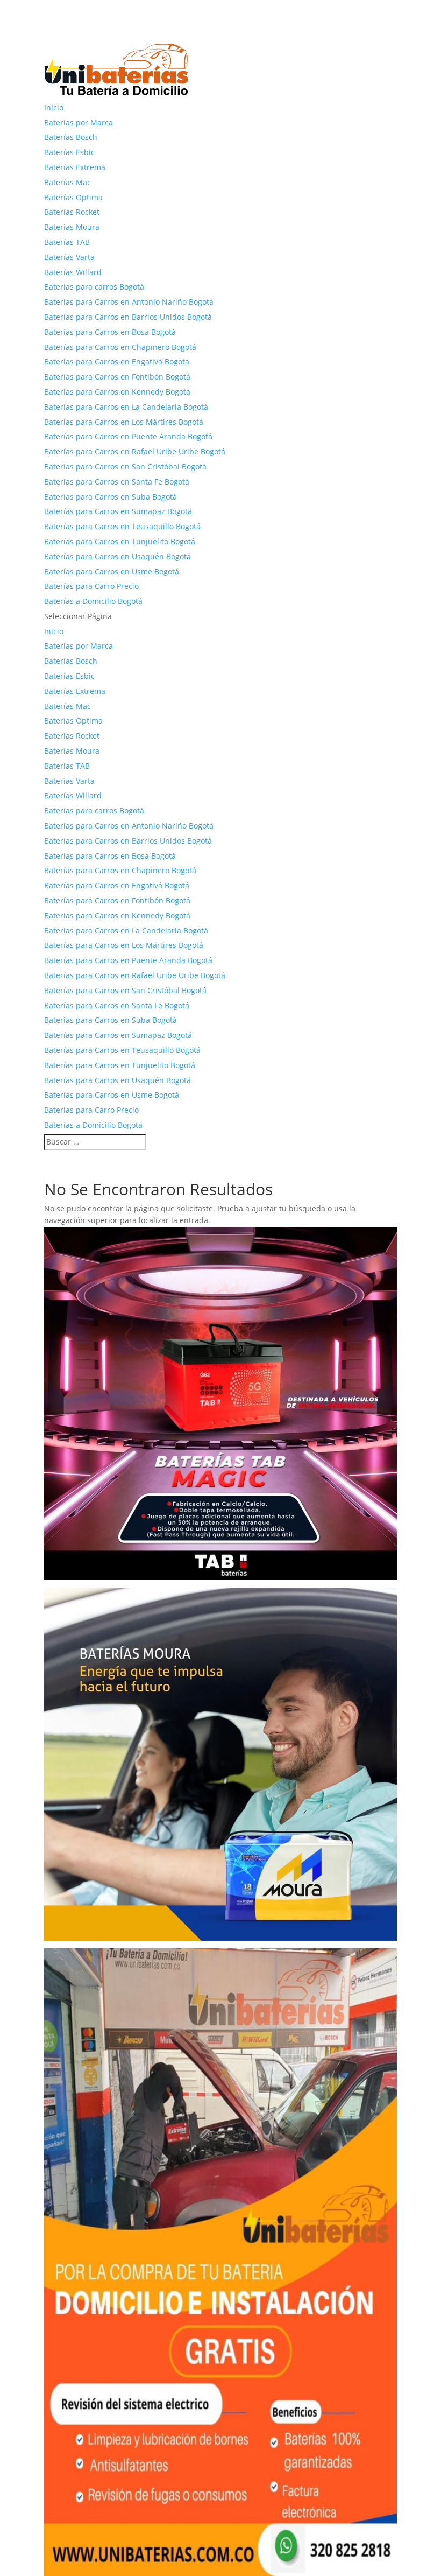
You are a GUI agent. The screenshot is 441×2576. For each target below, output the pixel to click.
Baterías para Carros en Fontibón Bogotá (117, 377)
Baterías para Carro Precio (91, 586)
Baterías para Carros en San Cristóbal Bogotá (125, 466)
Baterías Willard (73, 272)
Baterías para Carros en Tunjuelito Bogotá (120, 541)
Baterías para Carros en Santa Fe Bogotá (117, 482)
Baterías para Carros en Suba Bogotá (111, 497)
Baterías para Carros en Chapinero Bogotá (120, 347)
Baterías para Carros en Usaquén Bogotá (118, 556)
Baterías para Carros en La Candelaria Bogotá (126, 407)
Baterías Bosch (71, 137)
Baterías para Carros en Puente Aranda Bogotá (128, 436)
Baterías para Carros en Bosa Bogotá (110, 332)
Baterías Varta (69, 257)
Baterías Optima (73, 197)
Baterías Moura (72, 227)
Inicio (54, 107)
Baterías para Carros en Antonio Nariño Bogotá (129, 302)
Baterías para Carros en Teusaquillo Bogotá (122, 526)
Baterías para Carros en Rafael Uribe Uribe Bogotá (135, 451)
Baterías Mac (67, 182)
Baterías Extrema (75, 167)
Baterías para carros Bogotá (94, 287)
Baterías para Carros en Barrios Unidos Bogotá (128, 317)
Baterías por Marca (79, 122)
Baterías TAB (67, 242)
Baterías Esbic (69, 152)
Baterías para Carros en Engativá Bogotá (117, 362)
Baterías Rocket (72, 212)
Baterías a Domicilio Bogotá (93, 601)
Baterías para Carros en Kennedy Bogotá (117, 392)
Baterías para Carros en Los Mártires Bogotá (124, 422)
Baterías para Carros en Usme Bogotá (112, 571)
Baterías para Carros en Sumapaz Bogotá (118, 511)
